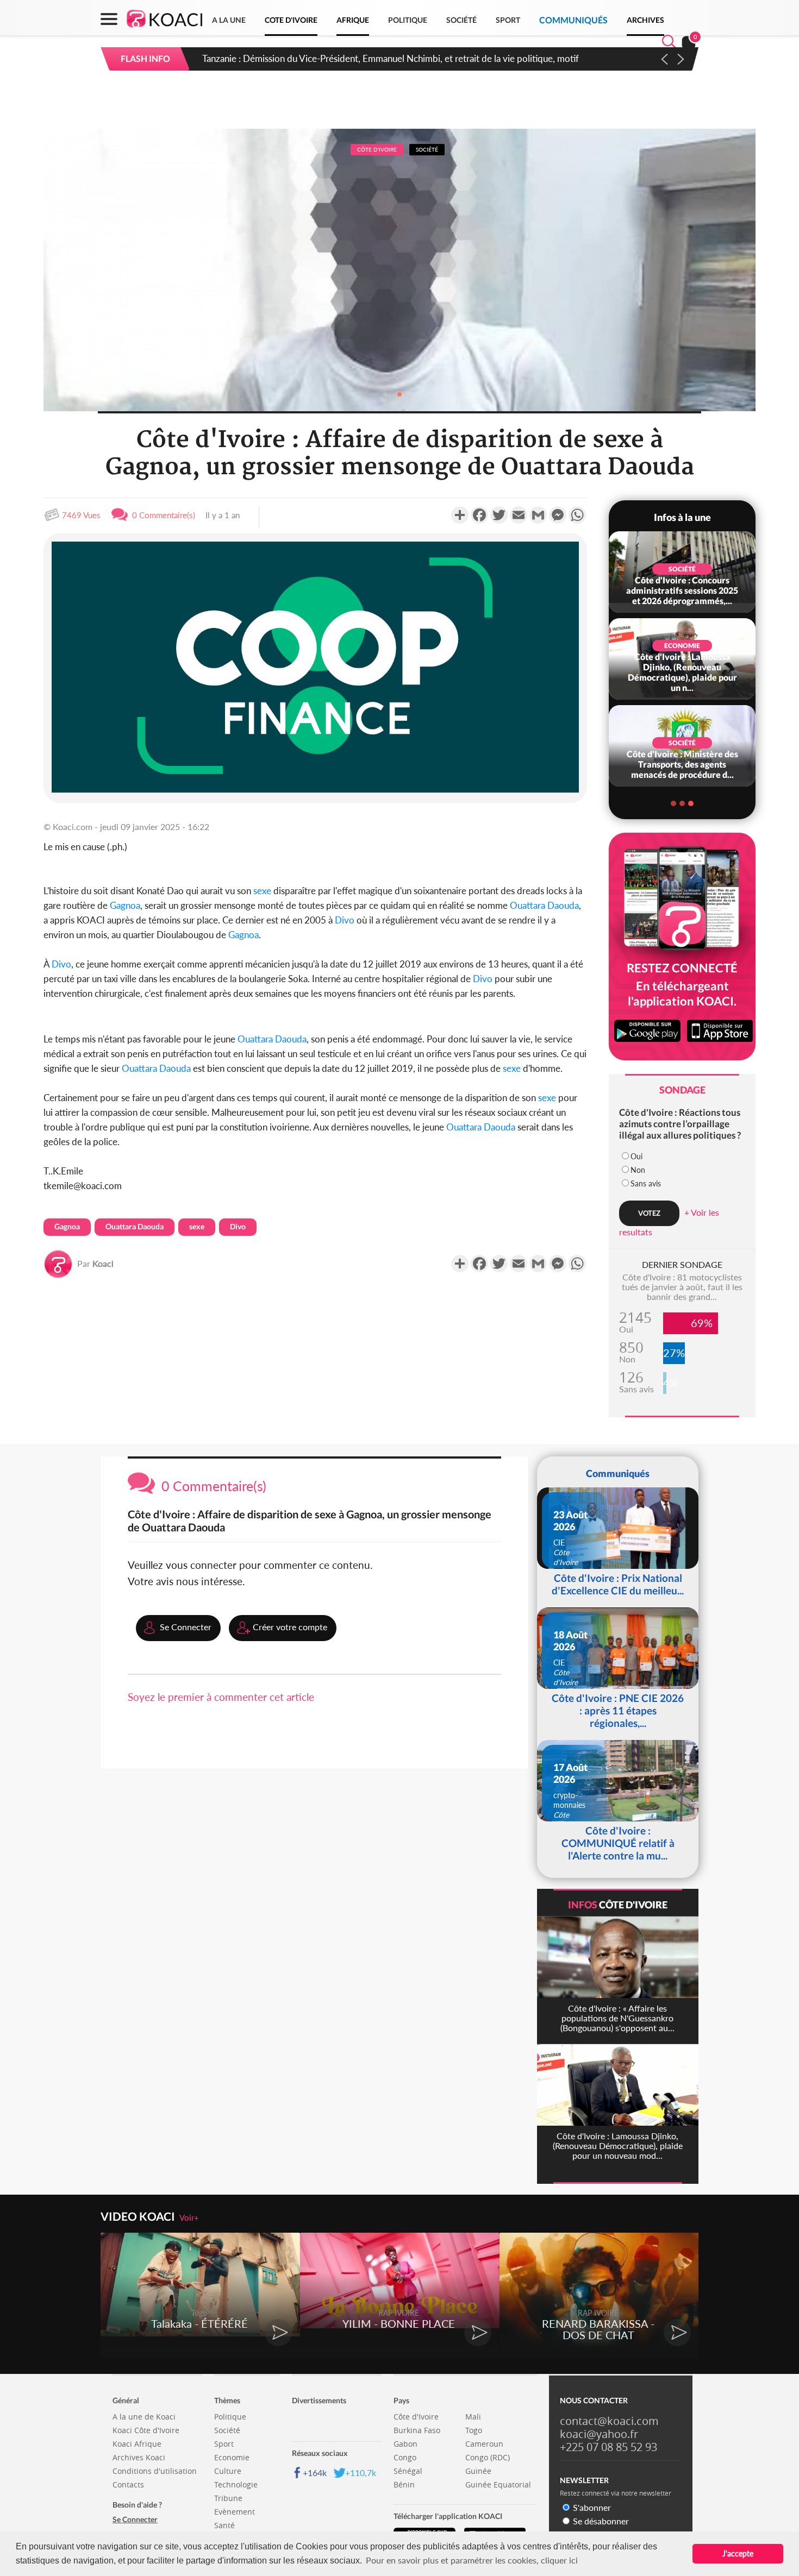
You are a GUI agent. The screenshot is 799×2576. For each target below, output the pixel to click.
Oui (636, 1156)
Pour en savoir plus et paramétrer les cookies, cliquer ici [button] (472, 2560)
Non (638, 1170)
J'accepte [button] (738, 2553)
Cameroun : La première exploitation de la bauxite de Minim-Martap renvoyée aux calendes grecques (404, 58)
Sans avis (646, 1183)
